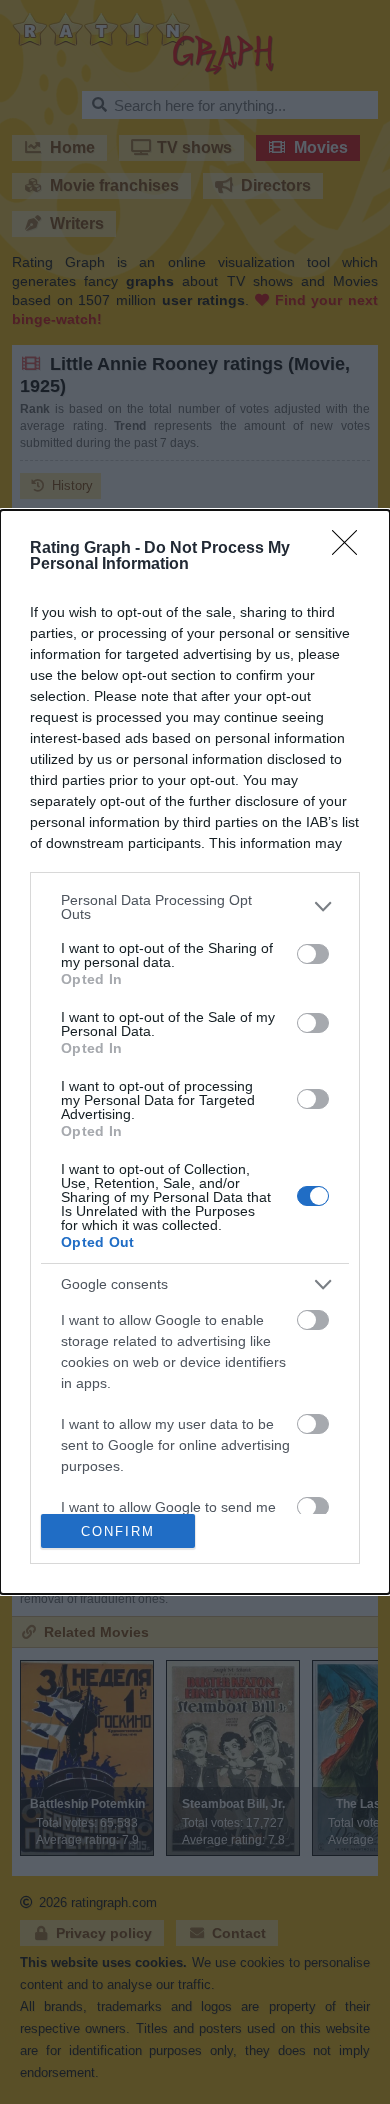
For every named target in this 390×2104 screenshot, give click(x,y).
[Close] (351, 549)
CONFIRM (118, 1531)
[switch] (313, 954)
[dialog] (195, 1052)
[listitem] (195, 907)
